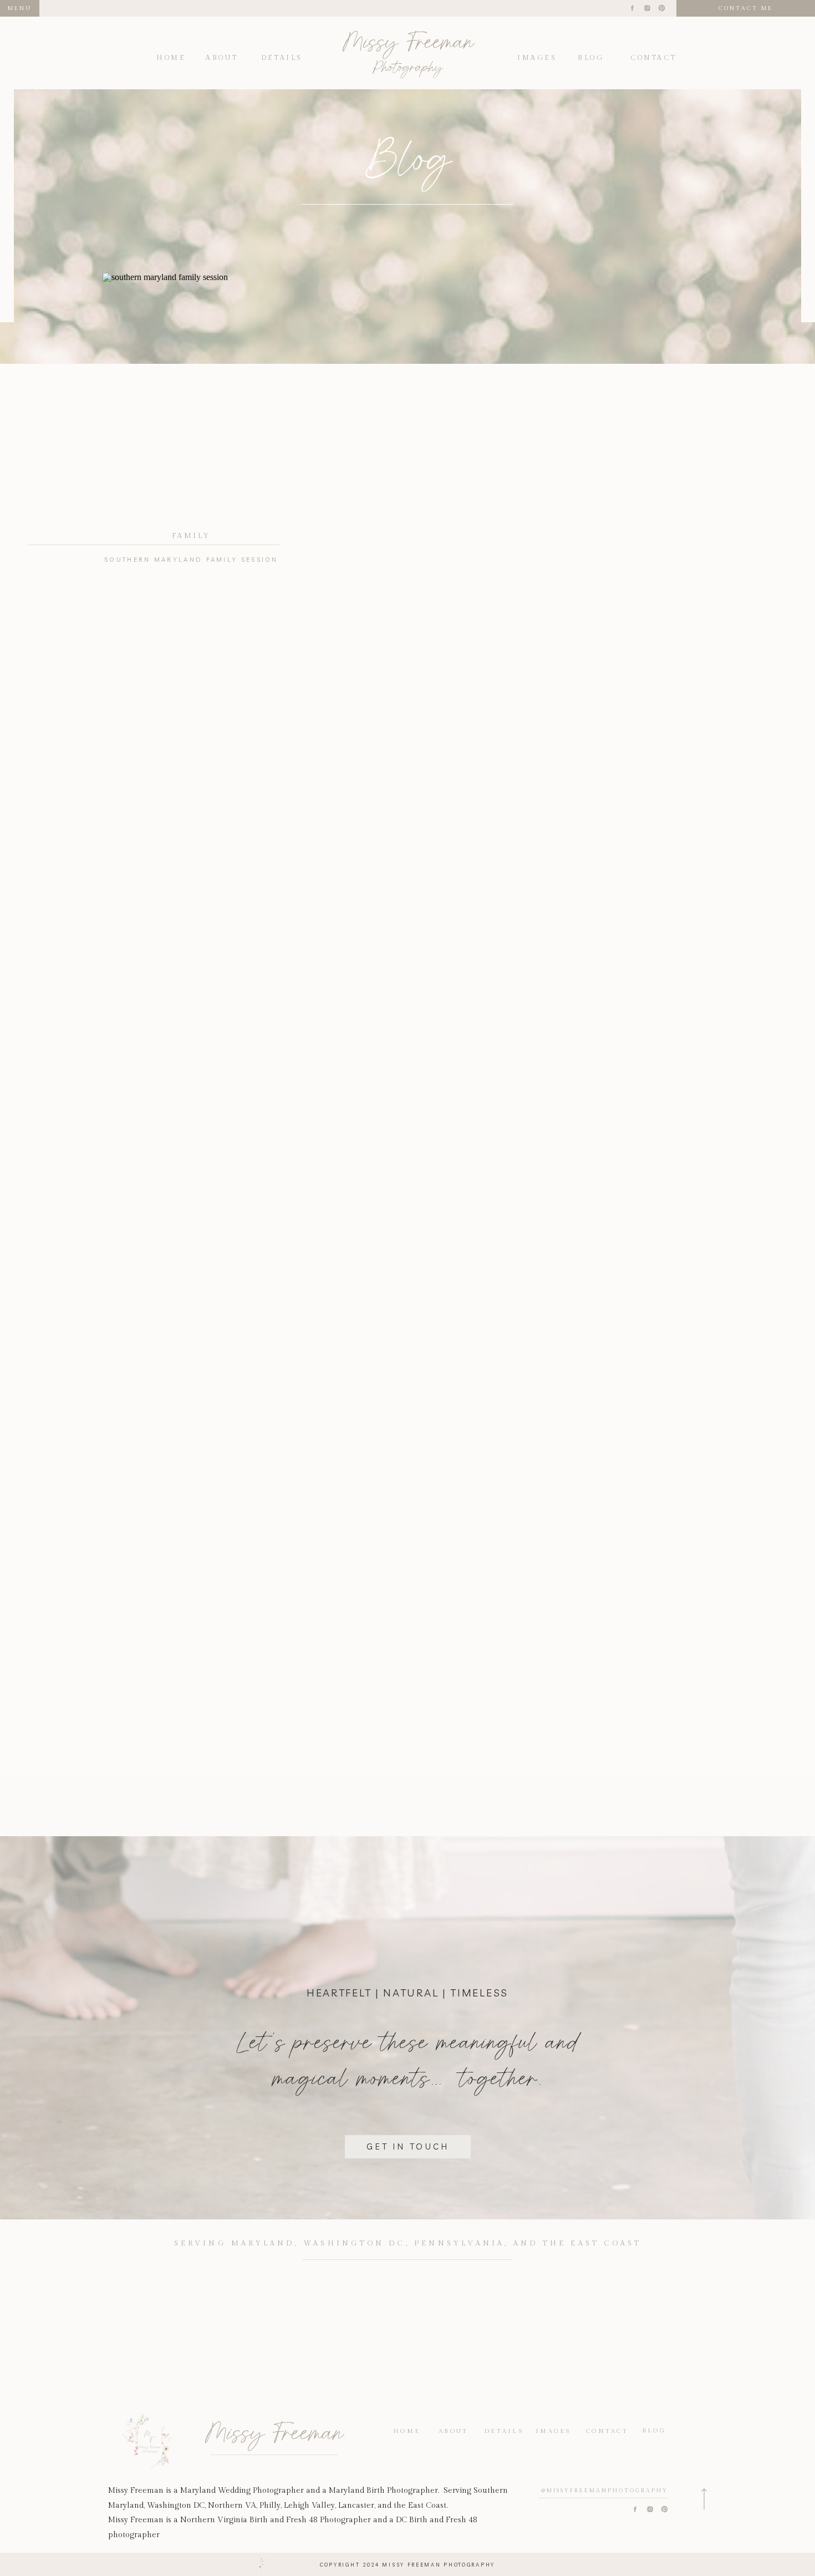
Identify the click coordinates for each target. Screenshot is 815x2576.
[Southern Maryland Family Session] (191, 398)
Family (191, 536)
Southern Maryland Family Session (191, 560)
